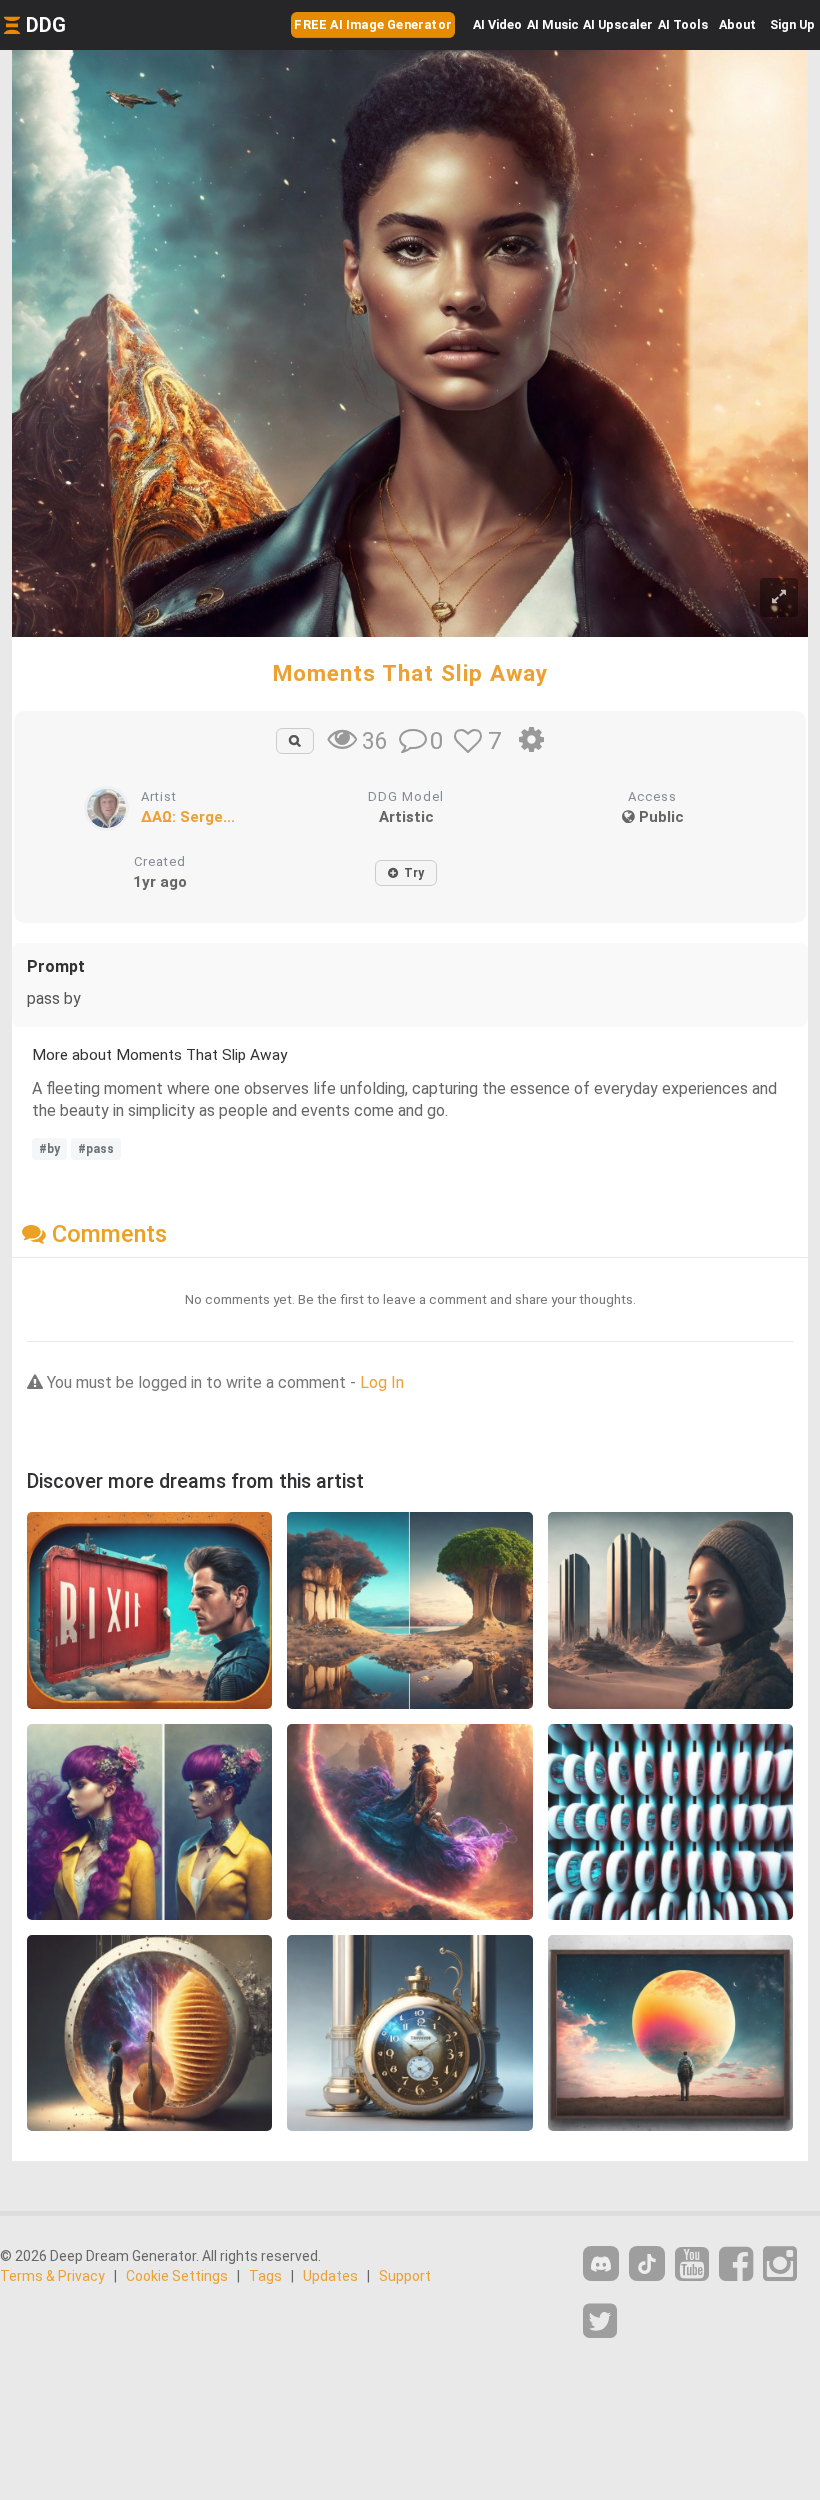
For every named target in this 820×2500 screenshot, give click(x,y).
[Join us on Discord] (601, 2263)
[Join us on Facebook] (736, 2264)
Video (497, 24)
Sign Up (792, 24)
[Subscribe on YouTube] (692, 2264)
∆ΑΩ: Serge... (188, 817)
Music (553, 24)
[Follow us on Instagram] (780, 2264)
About (737, 24)
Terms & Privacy (52, 2276)
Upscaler (618, 24)
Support (405, 2276)
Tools (683, 24)
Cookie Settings (177, 2276)
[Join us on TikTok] (647, 2263)
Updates (330, 2276)
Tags (265, 2276)
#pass (96, 1149)
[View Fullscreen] (779, 597)
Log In (382, 1382)
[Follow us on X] (600, 2321)
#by (49, 1149)
